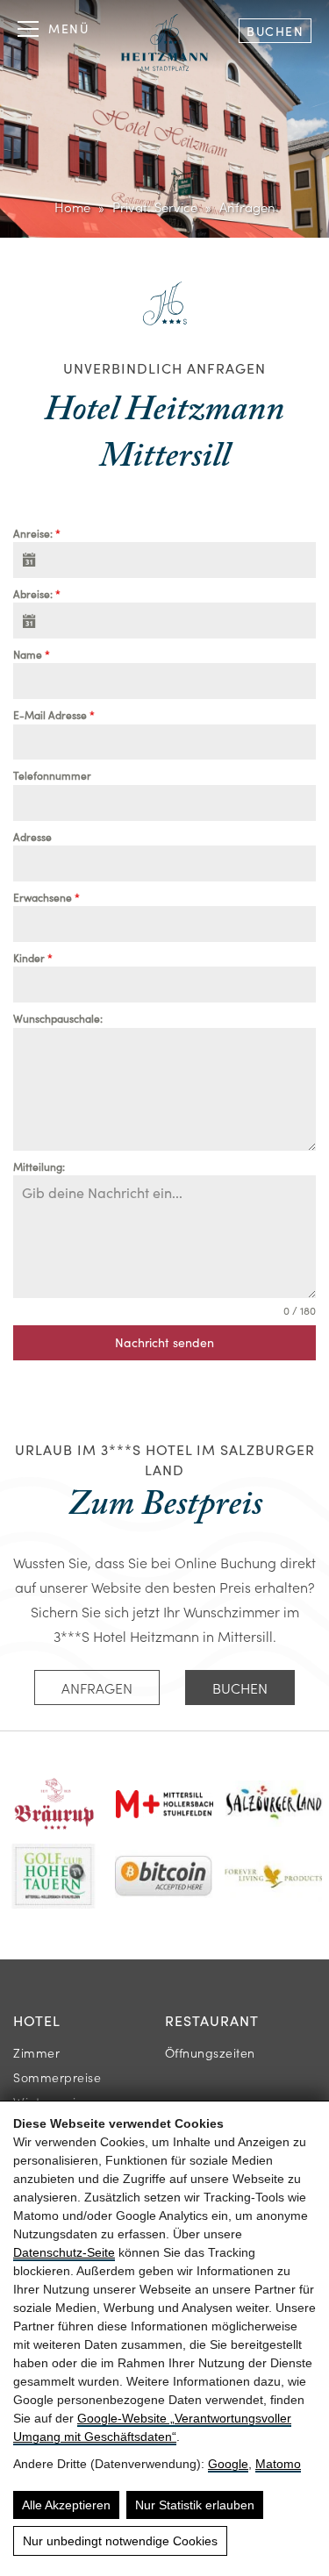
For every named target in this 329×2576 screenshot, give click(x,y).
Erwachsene (46, 897)
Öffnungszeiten (210, 2052)
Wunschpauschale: (58, 1018)
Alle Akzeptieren (66, 2505)
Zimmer (36, 2052)
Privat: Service (155, 207)
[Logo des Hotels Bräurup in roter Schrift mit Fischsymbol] (55, 1804)
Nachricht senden (164, 1342)
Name (32, 654)
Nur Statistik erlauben (195, 2505)
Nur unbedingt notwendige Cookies (120, 2541)
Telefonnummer (52, 775)
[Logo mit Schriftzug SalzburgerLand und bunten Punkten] (274, 1804)
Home (72, 207)
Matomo (278, 2464)
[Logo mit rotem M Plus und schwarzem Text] (164, 1804)
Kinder (33, 958)
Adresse (32, 837)
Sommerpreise (57, 2077)
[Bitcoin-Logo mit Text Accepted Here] (164, 1876)
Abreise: (37, 594)
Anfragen (97, 1688)
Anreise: (37, 533)
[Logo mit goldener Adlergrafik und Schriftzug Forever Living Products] (273, 1876)
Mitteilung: (39, 1167)
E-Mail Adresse (54, 715)
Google (228, 2464)
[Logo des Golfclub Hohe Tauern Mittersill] (54, 1876)
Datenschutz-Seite (64, 2252)
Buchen (275, 31)
